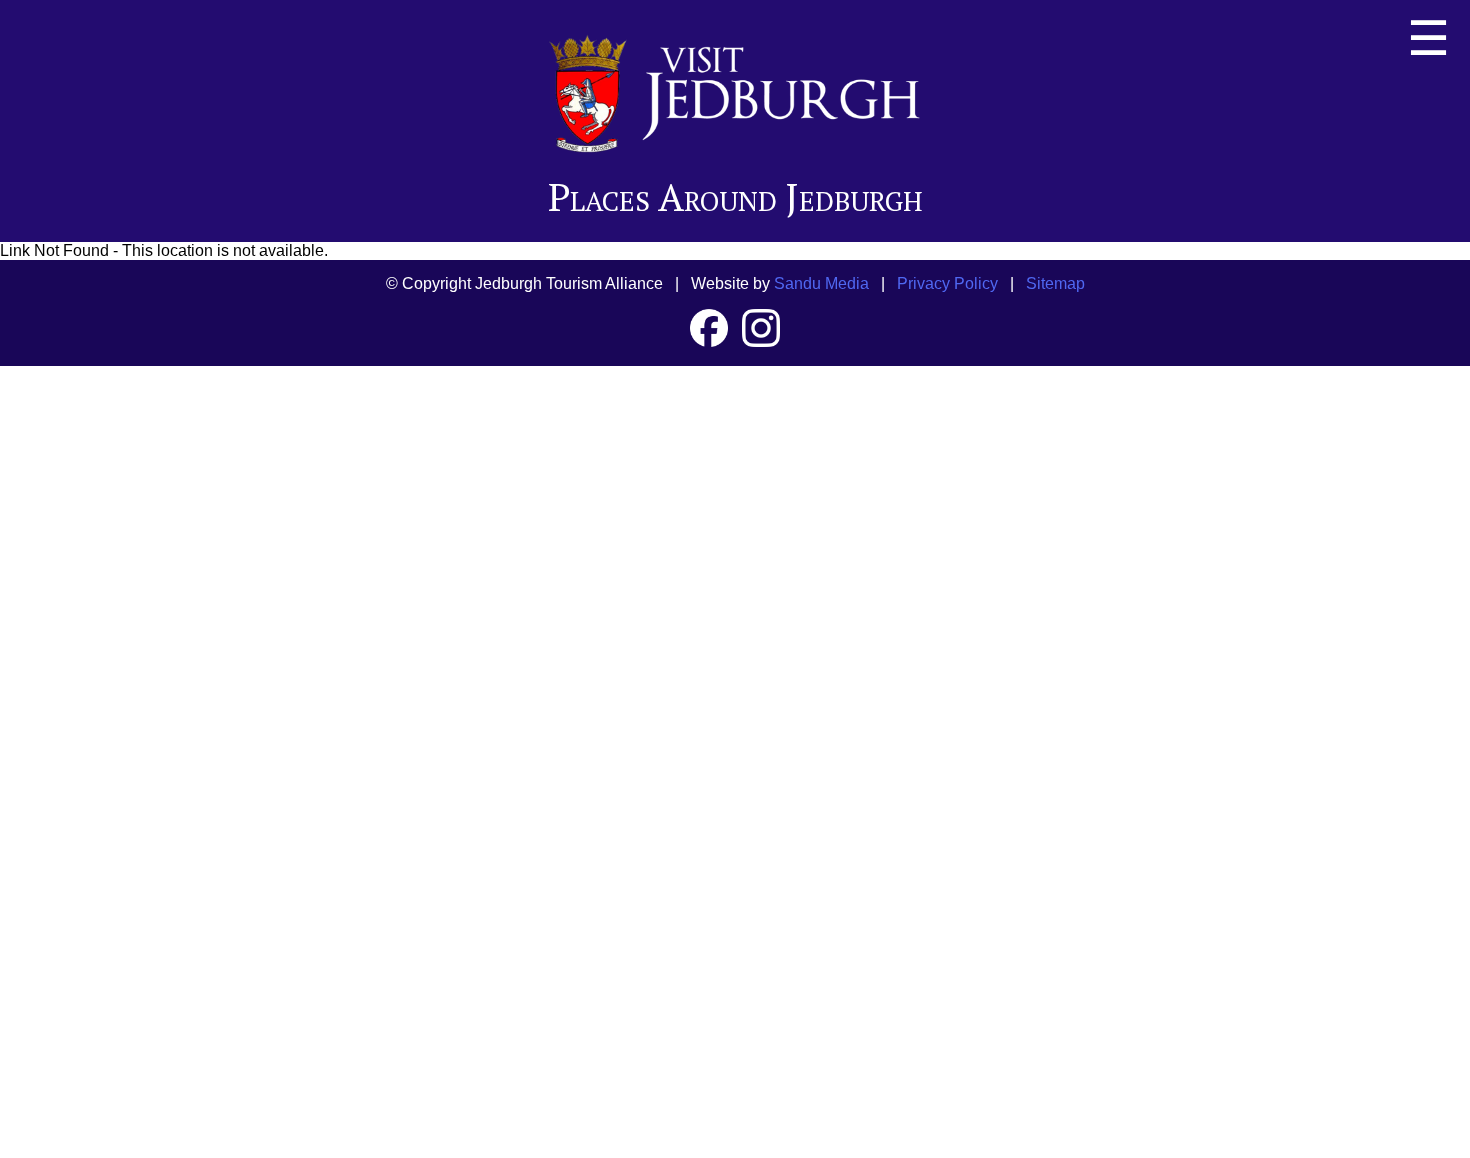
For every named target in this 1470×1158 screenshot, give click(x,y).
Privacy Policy (947, 283)
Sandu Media (821, 283)
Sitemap (1055, 283)
